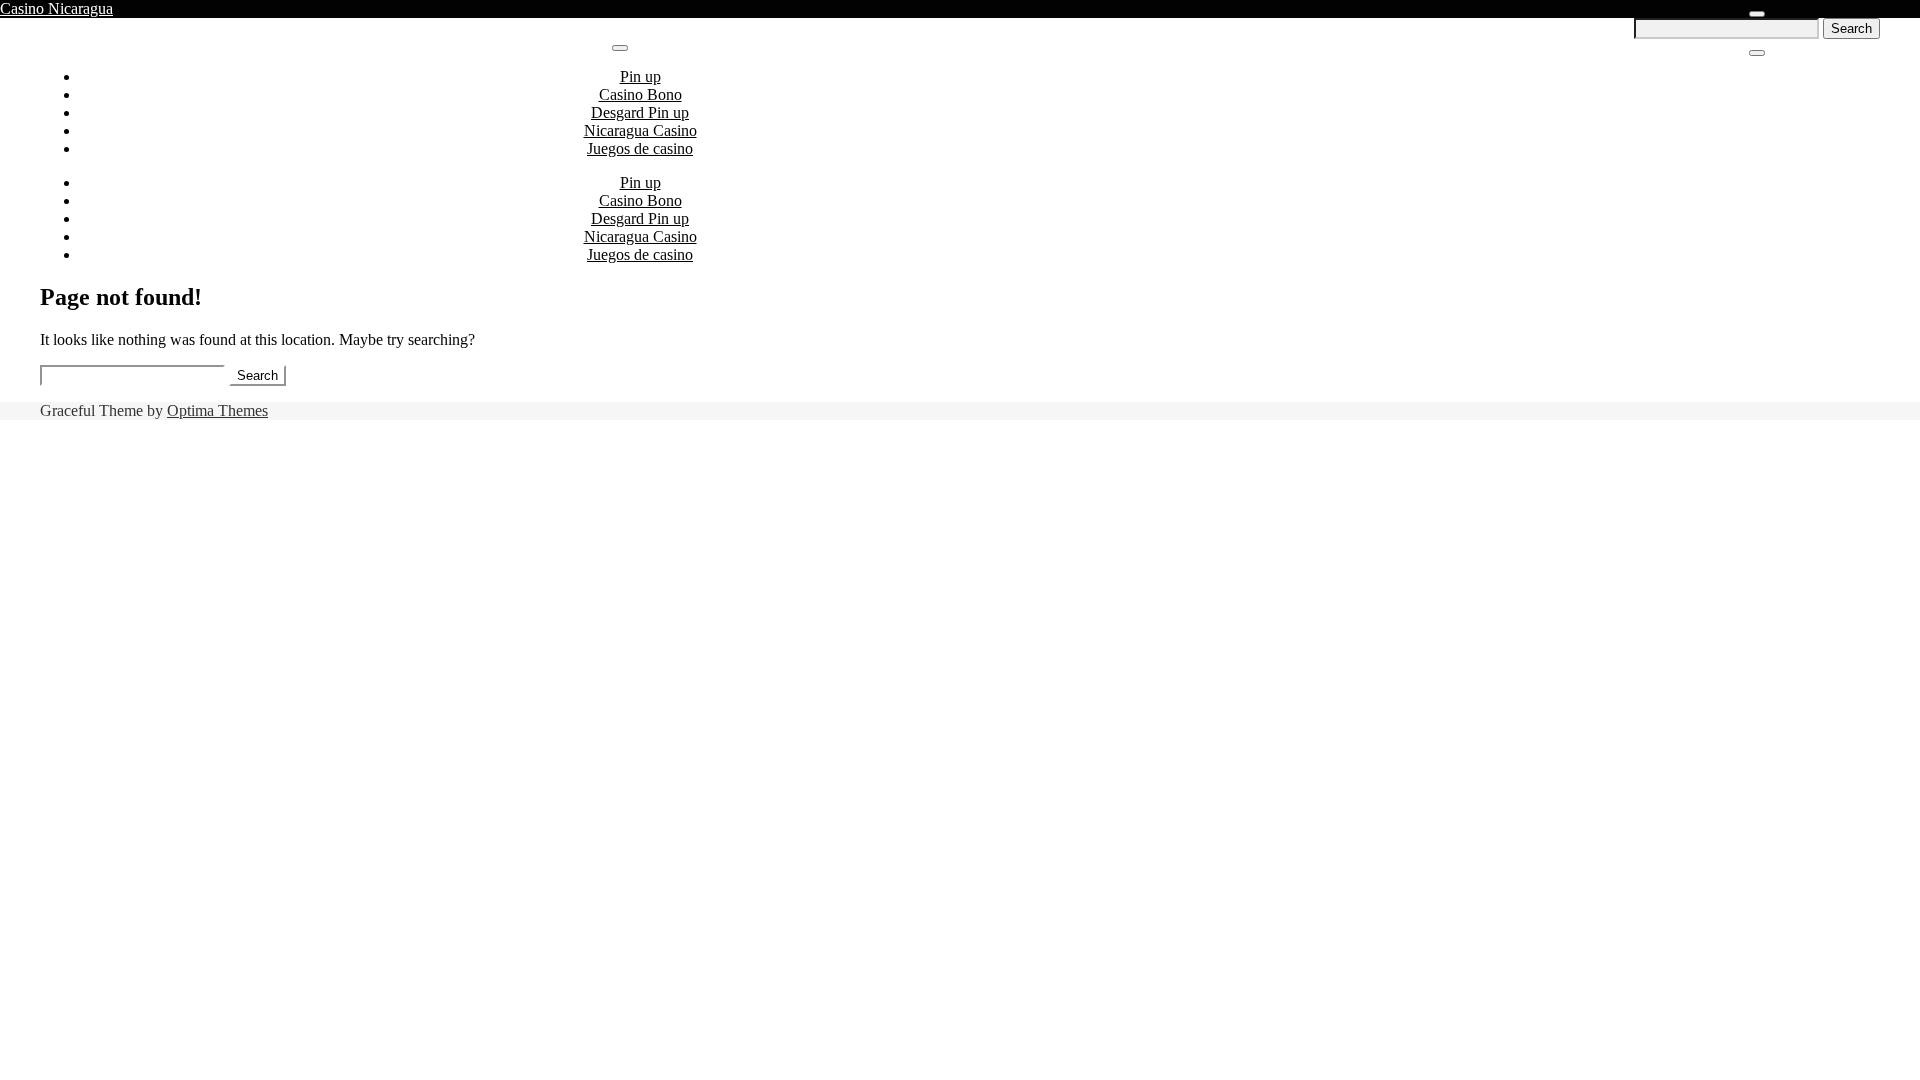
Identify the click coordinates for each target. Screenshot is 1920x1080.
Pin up (640, 76)
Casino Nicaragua (56, 8)
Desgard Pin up (640, 112)
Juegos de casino (640, 148)
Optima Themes (217, 410)
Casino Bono (640, 94)
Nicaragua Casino (640, 130)
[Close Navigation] (1757, 53)
